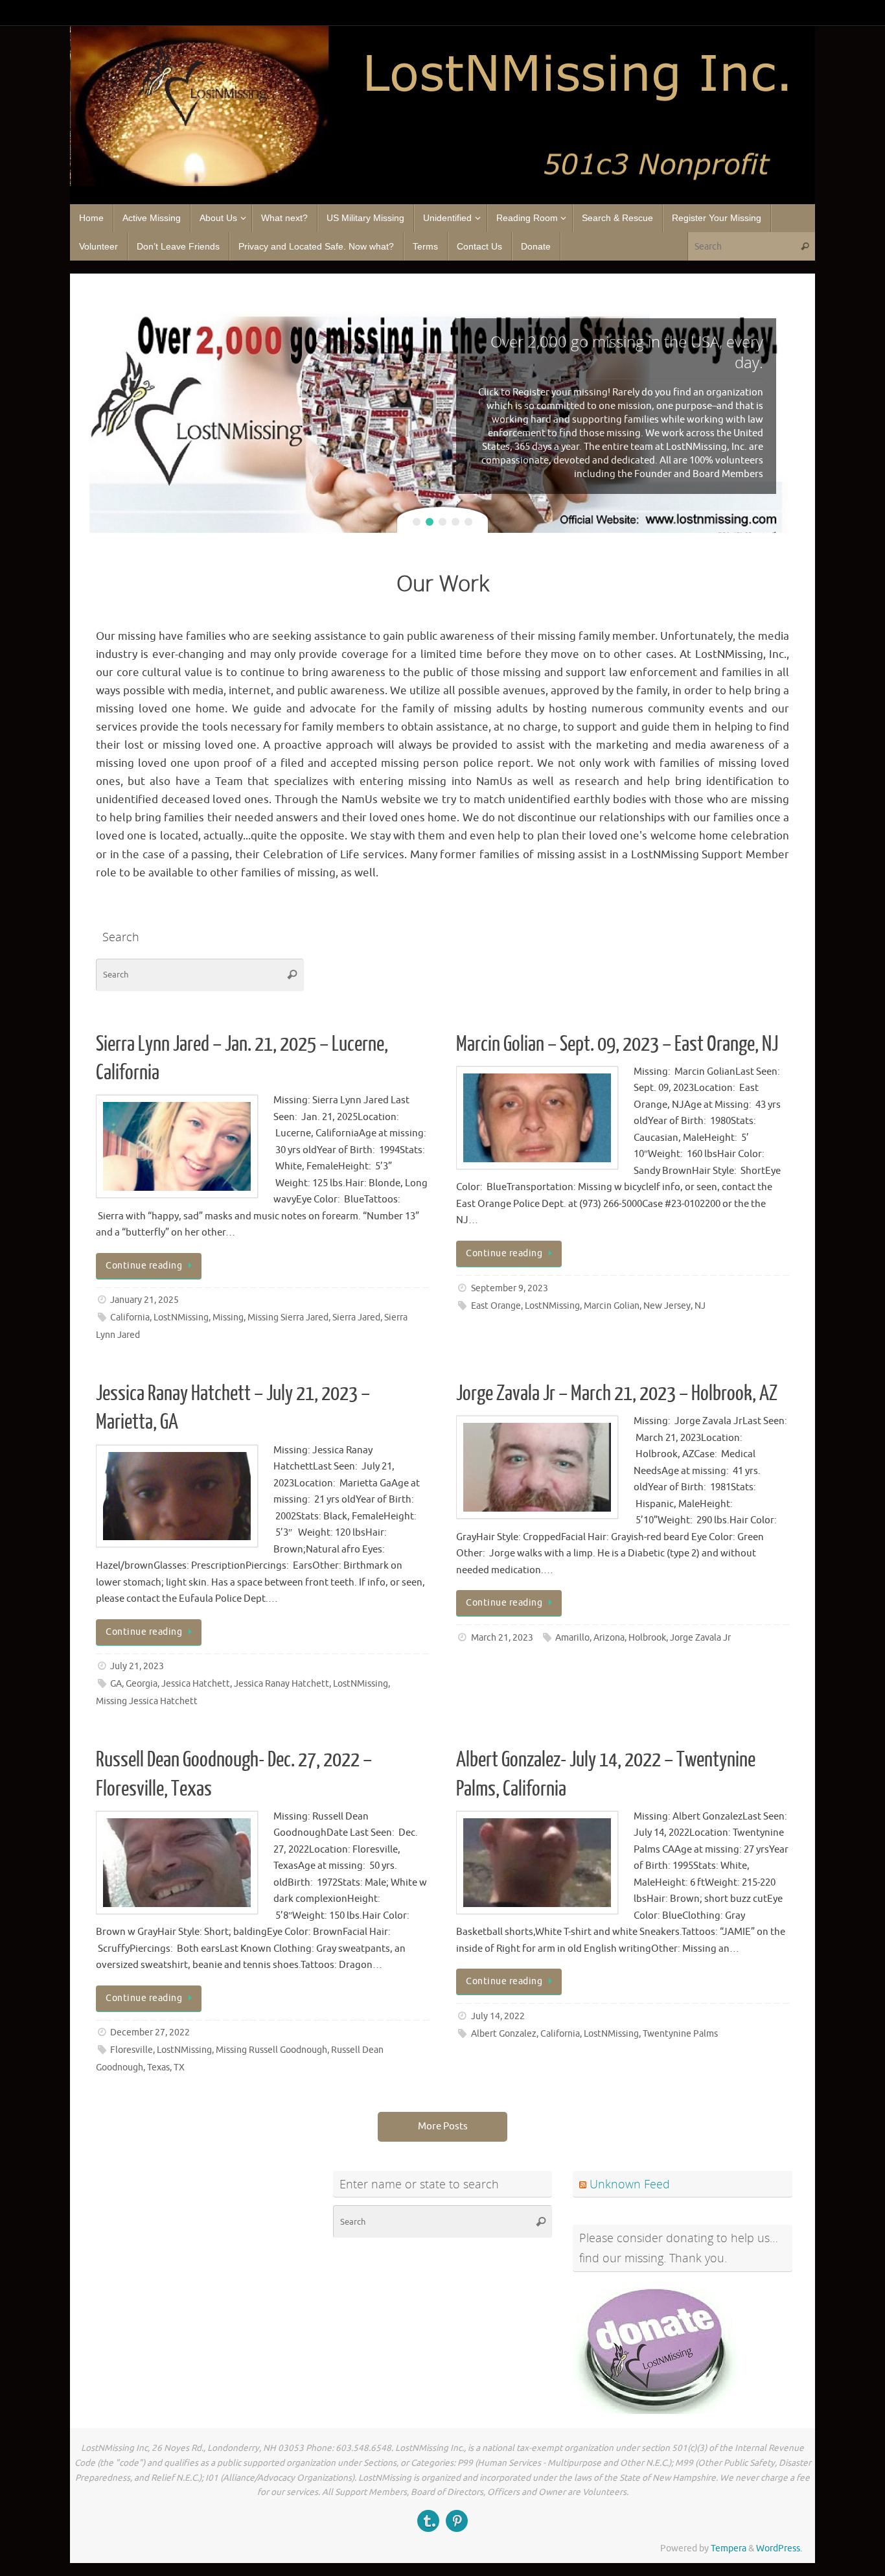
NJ (700, 1306)
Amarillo (572, 1638)
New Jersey (667, 1306)
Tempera (729, 2548)
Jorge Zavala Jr (700, 1638)
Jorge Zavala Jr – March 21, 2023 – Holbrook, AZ (617, 1394)
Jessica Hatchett (196, 1684)
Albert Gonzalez (504, 2034)
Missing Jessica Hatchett (147, 1701)
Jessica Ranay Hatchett (282, 1684)
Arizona (609, 1638)
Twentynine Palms (680, 2034)
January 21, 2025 (144, 1300)
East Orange (496, 1306)
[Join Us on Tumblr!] (428, 2521)
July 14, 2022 (498, 2016)
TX (179, 2067)
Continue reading (144, 1266)
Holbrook (647, 1638)
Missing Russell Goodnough (271, 2050)
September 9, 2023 (510, 1288)
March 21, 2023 (502, 1638)
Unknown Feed (630, 2184)
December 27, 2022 (150, 2032)
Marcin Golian (612, 1306)
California (130, 1317)
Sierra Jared (356, 1317)
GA (116, 1684)
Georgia (142, 1684)
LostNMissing (181, 1317)
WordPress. (779, 2548)
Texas (158, 2067)
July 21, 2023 (137, 1666)
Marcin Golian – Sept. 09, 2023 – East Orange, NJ (617, 1044)
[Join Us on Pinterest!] (457, 2521)
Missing (228, 1317)
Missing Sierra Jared (288, 1317)
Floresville (132, 2050)
